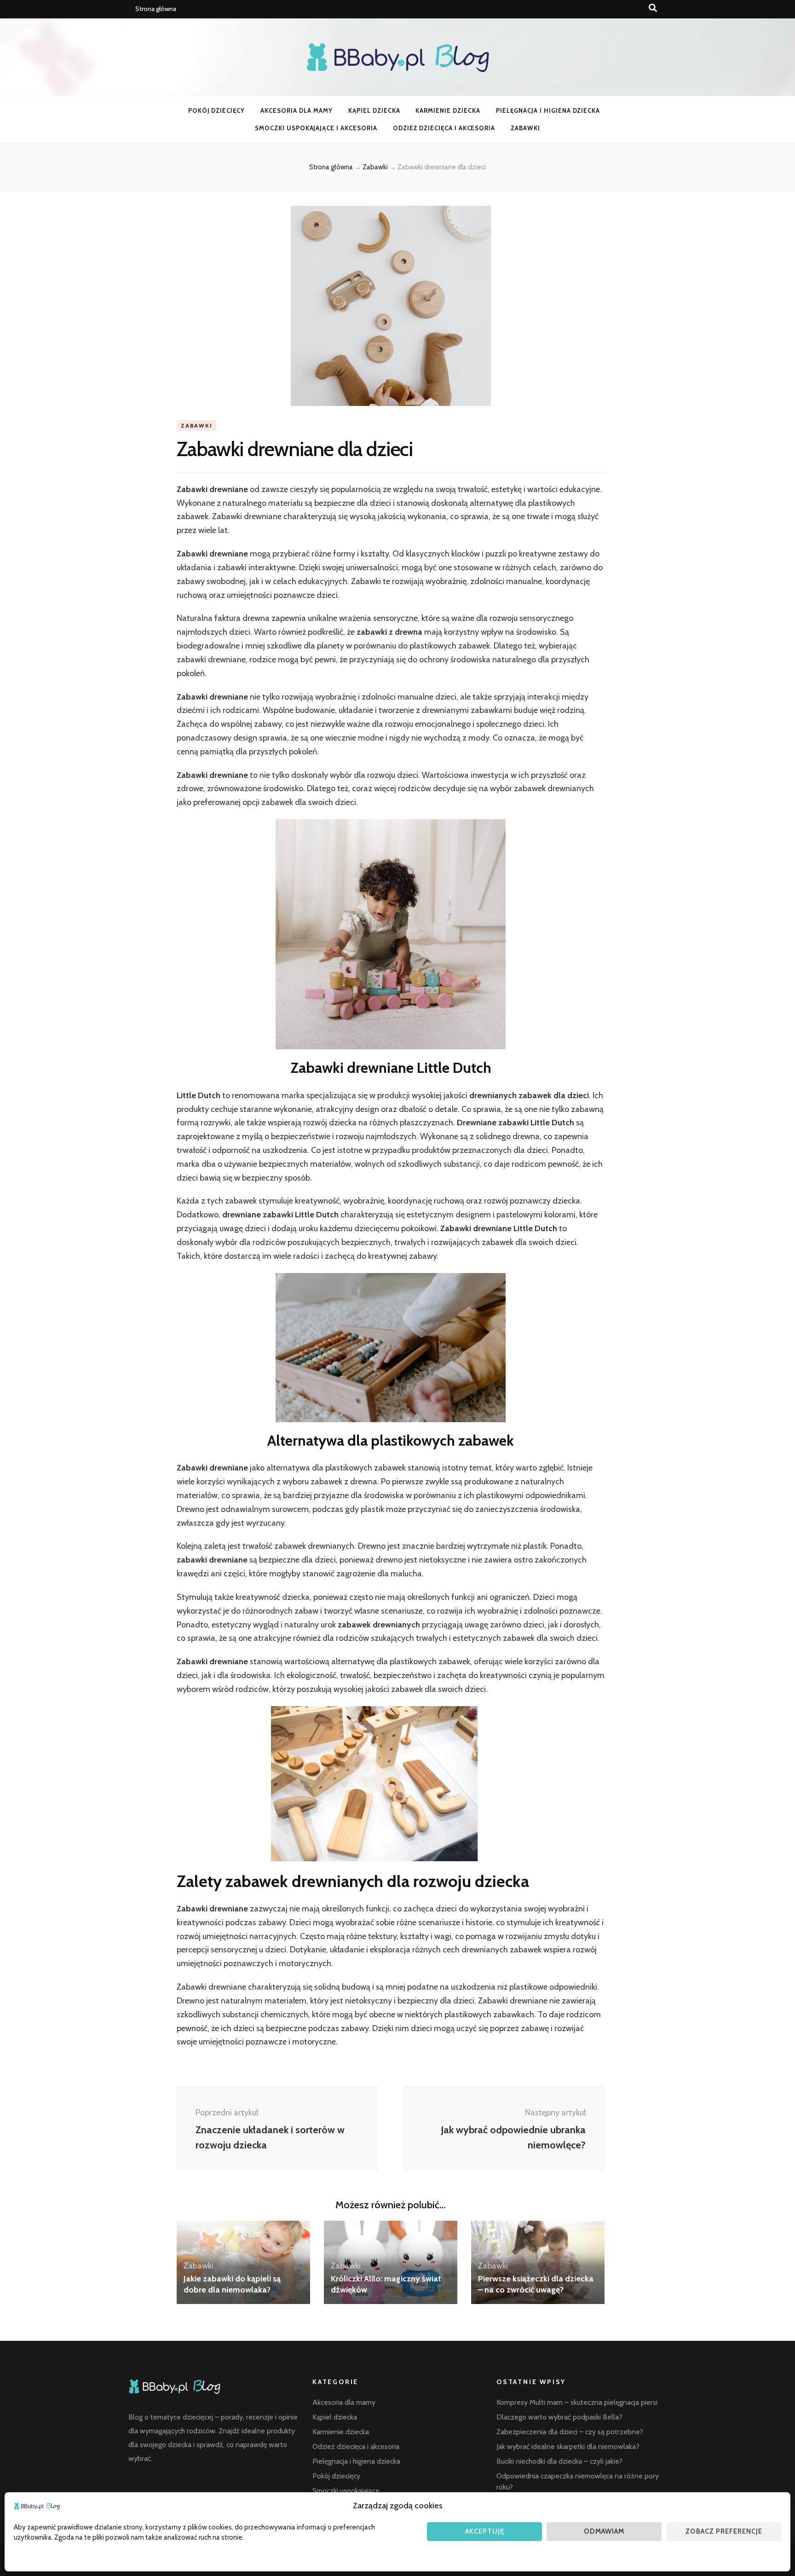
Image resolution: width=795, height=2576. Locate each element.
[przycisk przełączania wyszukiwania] (653, 8)
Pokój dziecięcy (217, 110)
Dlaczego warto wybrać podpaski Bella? (559, 2417)
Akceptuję (485, 2531)
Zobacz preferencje (724, 2531)
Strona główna (156, 9)
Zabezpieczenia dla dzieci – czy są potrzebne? (570, 2432)
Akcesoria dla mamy (297, 110)
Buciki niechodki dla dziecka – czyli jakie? (559, 2461)
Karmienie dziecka (448, 110)
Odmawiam (604, 2531)
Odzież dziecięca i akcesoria (444, 128)
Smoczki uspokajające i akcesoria (316, 128)
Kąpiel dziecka (374, 110)
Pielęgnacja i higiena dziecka (548, 110)
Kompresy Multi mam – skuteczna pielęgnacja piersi (577, 2402)
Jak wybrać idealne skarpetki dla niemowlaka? (568, 2446)
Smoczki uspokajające (346, 2491)
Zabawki (525, 128)
